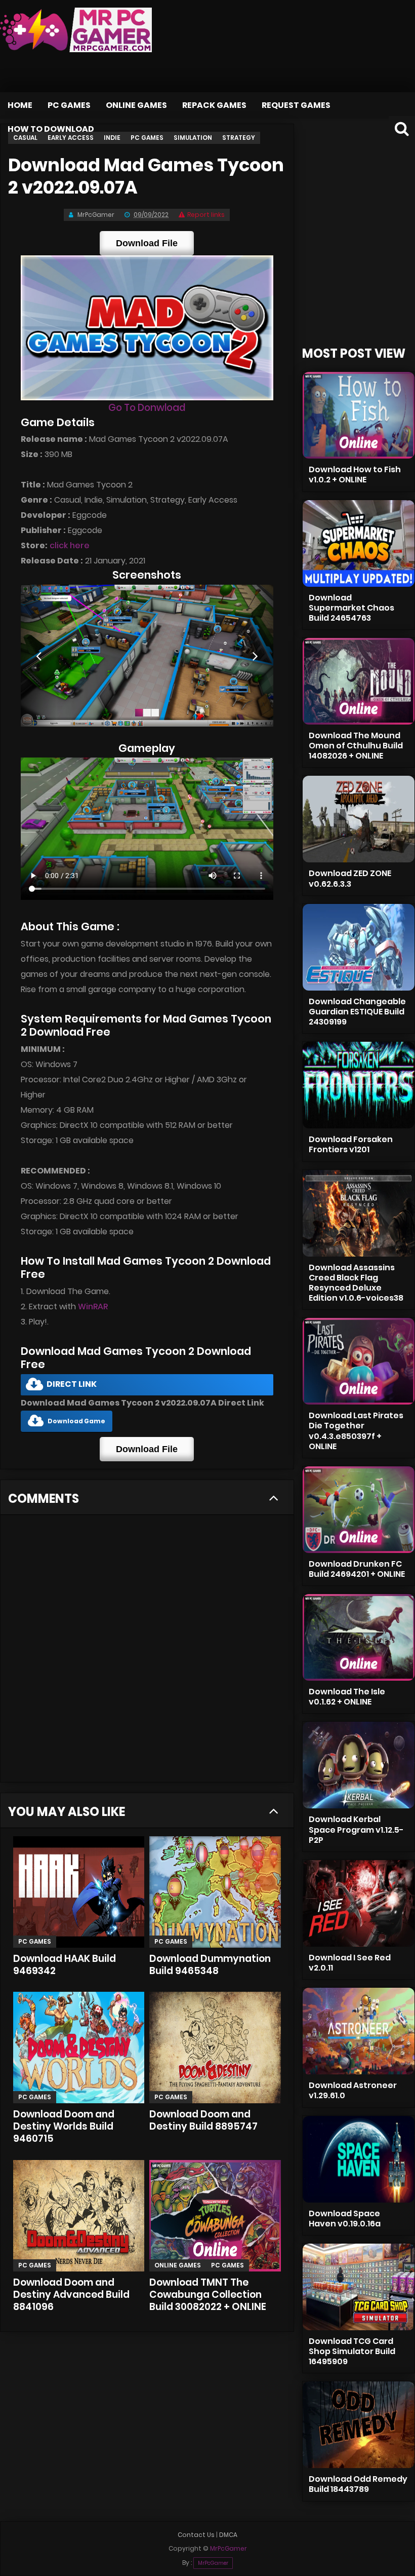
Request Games (296, 105)
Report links (206, 215)
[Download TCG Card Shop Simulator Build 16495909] (359, 2287)
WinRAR (93, 1306)
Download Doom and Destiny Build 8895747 (203, 2120)
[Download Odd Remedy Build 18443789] (359, 2425)
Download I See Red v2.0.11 (350, 1963)
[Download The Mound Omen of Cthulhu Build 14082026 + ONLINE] (359, 681)
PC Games (69, 105)
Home (20, 105)
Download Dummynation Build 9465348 (210, 1965)
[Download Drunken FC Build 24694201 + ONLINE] (359, 1510)
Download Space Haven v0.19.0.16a (345, 2219)
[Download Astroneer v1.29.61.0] (359, 2031)
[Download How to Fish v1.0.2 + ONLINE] (359, 415)
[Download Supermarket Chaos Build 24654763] (359, 543)
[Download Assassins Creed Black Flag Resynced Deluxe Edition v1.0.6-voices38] (359, 1213)
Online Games (136, 105)
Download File (147, 243)
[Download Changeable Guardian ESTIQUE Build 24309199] (359, 947)
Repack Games (214, 105)
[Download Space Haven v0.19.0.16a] (359, 2159)
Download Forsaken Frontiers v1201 (351, 1144)
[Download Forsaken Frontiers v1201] (359, 1085)
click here (70, 545)
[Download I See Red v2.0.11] (359, 1903)
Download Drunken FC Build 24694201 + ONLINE (357, 1569)
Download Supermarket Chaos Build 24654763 (351, 608)
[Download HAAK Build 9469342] (79, 1892)
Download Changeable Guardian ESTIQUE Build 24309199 (357, 1012)
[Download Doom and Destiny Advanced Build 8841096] (79, 2216)
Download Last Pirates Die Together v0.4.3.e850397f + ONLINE (356, 1431)
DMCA (228, 2535)
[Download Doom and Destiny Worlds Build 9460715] (79, 2048)
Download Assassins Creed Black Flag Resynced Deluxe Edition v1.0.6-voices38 (356, 1283)
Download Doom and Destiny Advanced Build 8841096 (71, 2295)
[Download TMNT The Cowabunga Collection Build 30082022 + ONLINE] (215, 2216)
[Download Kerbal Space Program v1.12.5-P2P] (359, 1765)
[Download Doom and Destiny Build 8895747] (215, 2048)
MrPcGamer (213, 2563)
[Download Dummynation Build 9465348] (215, 1892)
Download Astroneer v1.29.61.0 (353, 2090)
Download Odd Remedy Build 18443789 (358, 2484)
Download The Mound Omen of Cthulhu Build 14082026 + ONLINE (356, 746)
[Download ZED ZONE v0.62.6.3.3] (359, 819)
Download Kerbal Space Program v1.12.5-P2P (356, 1829)
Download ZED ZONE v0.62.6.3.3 (350, 878)
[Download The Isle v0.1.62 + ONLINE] (359, 1637)
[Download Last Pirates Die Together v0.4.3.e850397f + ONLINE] (359, 1361)
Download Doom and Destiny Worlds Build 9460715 (64, 2126)
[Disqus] (147, 1652)
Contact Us (196, 2535)
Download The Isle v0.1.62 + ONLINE (347, 1697)
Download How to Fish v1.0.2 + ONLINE (355, 475)
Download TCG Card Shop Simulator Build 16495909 (352, 2351)
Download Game (76, 1421)
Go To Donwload (147, 408)
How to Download (51, 129)
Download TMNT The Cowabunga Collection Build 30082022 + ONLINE (208, 2295)
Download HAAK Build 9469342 (65, 1965)
